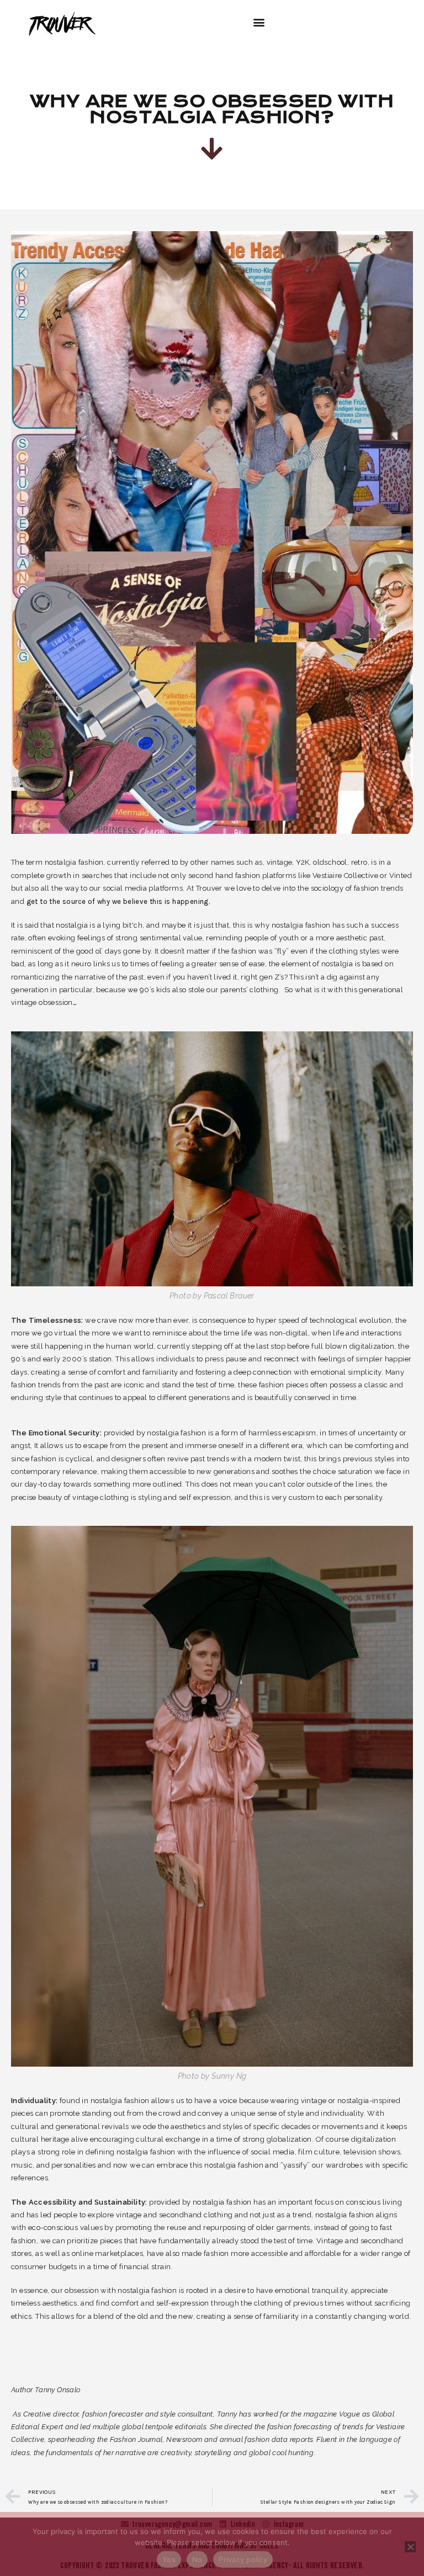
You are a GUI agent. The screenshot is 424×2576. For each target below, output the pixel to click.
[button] (259, 22)
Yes (169, 2559)
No (197, 2559)
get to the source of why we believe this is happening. (118, 901)
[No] (410, 2547)
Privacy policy (243, 2559)
